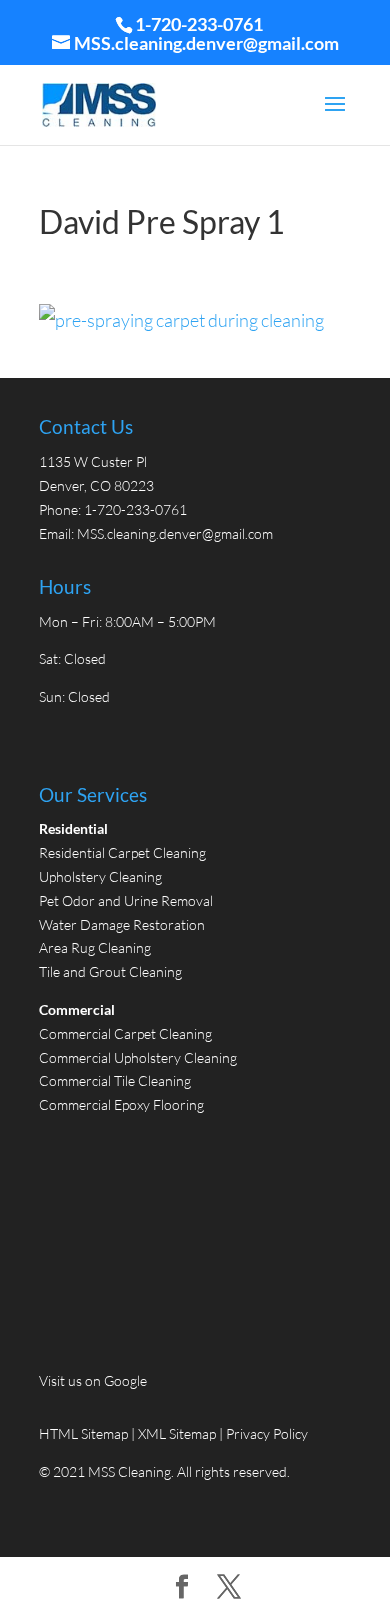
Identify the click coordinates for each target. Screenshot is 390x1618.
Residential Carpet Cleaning (122, 852)
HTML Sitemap (85, 1433)
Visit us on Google (93, 1380)
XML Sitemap (177, 1433)
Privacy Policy (267, 1433)
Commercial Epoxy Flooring (121, 1104)
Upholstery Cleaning (100, 876)
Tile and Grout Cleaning (110, 971)
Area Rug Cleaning (95, 947)
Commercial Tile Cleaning (115, 1080)
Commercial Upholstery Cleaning (138, 1057)
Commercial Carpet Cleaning (125, 1033)
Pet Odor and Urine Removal (126, 900)
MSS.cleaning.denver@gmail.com (175, 533)
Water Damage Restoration (122, 924)
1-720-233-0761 (199, 24)
